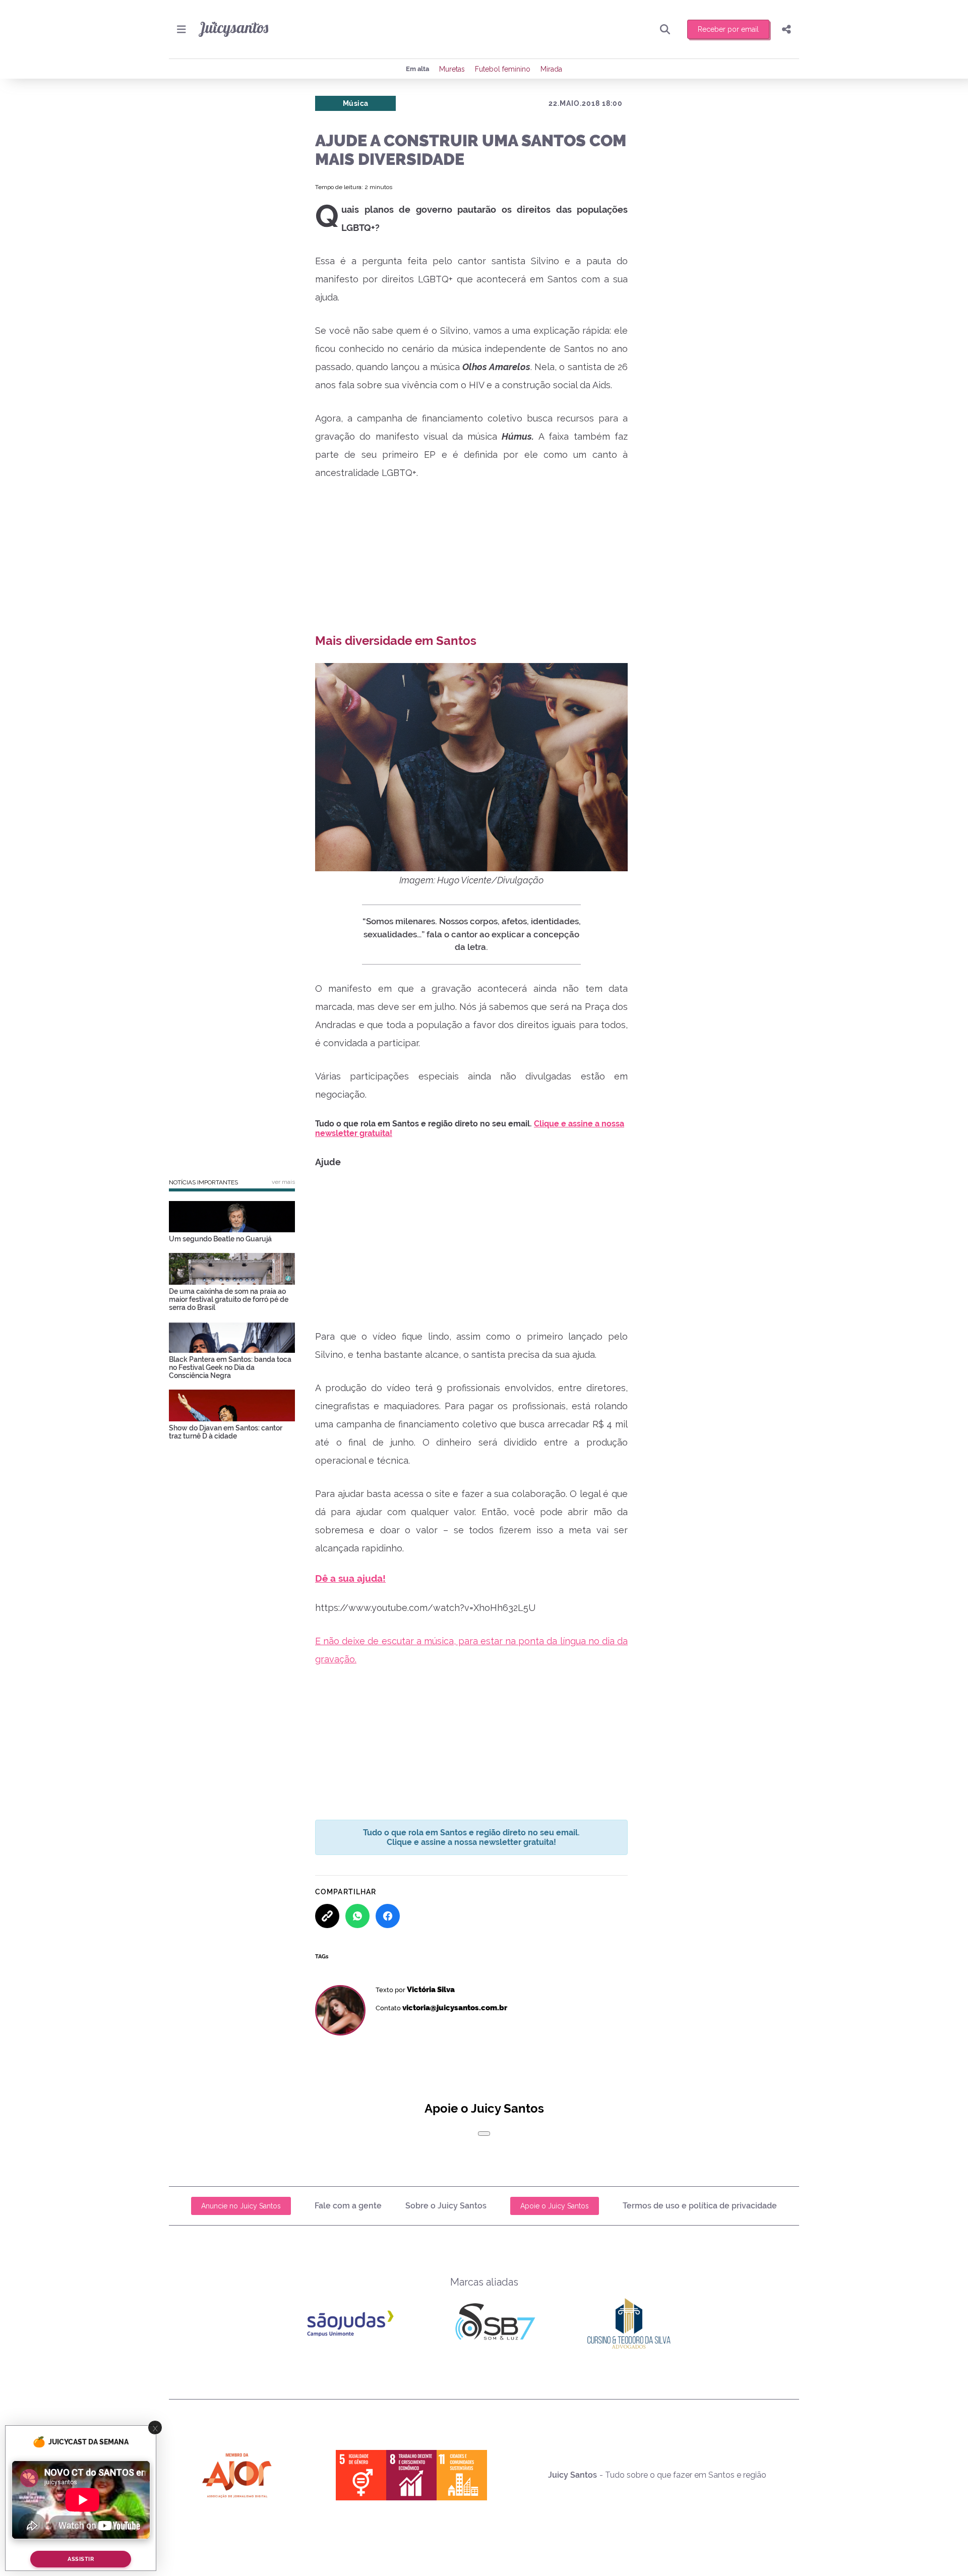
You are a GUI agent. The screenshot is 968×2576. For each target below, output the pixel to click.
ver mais (283, 1182)
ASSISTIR (81, 2559)
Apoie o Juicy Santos (555, 2206)
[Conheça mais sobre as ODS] (411, 2475)
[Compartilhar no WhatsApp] (357, 1916)
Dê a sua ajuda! (350, 1578)
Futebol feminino (503, 69)
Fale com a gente (348, 2206)
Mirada (551, 69)
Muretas (452, 69)
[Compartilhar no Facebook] (388, 1916)
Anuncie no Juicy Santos (241, 2206)
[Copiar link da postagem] (327, 1916)
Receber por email (728, 29)
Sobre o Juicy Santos (446, 2206)
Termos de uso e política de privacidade (700, 2206)
